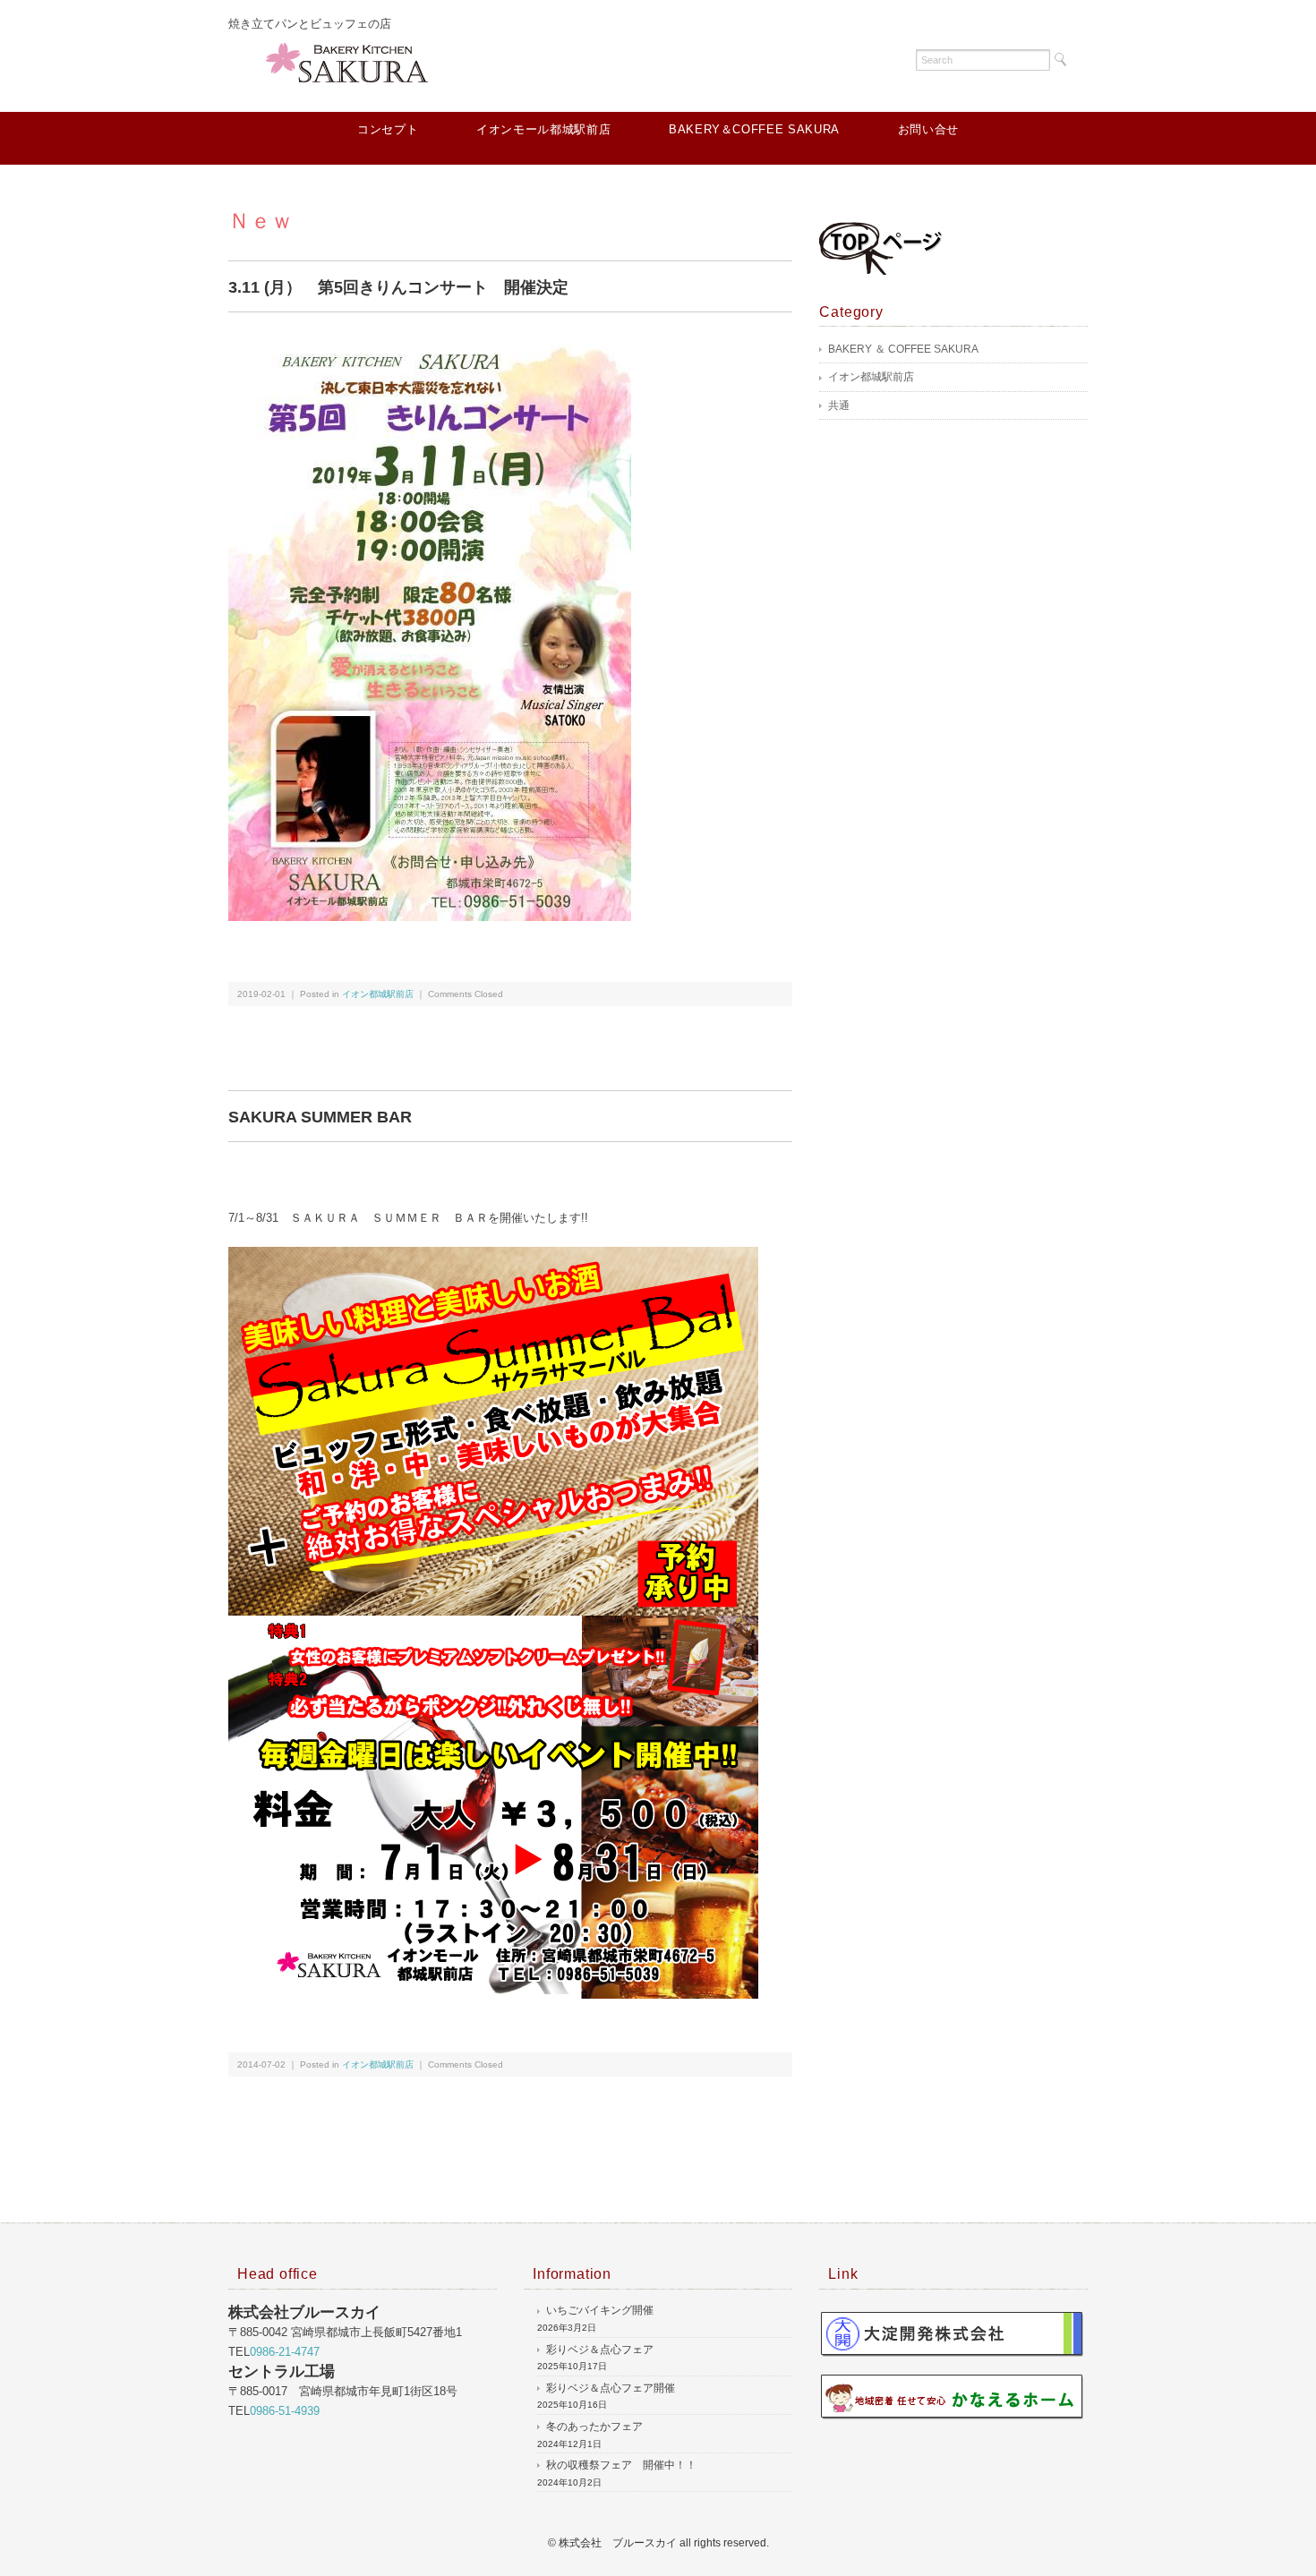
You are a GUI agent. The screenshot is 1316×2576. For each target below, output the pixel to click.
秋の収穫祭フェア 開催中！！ (621, 2465)
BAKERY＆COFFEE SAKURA (754, 129)
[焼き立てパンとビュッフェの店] (354, 58)
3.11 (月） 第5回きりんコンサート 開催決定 (398, 287)
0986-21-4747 (285, 2352)
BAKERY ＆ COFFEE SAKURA (903, 349)
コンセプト (388, 129)
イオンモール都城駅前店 (543, 129)
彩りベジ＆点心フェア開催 (611, 2388)
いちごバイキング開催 (600, 2310)
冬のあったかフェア (594, 2427)
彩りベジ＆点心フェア (600, 2350)
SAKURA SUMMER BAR (320, 1117)
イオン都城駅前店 (378, 994)
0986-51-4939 (285, 2411)
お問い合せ (928, 129)
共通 (839, 405)
